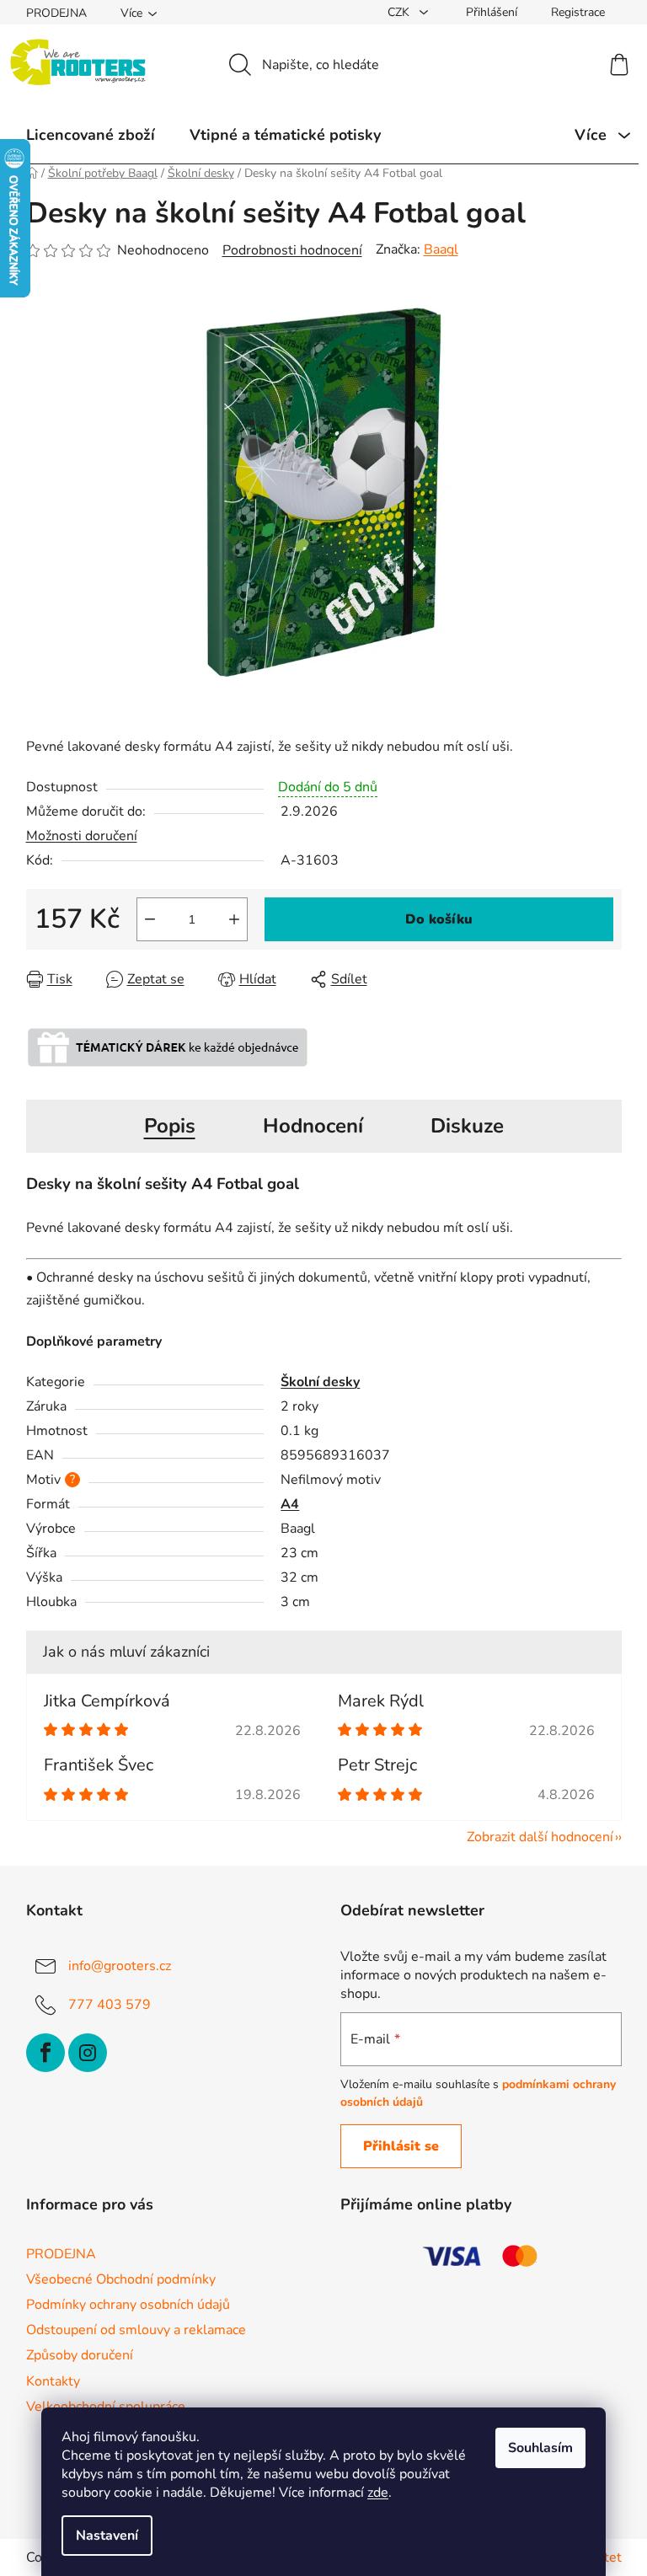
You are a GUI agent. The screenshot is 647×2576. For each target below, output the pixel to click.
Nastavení (107, 2536)
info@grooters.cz (120, 1966)
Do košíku (439, 919)
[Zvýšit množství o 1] (234, 919)
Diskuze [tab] (467, 1126)
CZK (400, 12)
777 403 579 (110, 2005)
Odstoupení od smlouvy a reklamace (136, 2330)
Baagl (441, 249)
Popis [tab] (170, 1126)
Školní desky (320, 1382)
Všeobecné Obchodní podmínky (121, 2279)
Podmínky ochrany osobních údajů (128, 2305)
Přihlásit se (401, 2146)
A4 (290, 1504)
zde (378, 2493)
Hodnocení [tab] (313, 1126)
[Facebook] (45, 2053)
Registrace (578, 12)
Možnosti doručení (82, 836)
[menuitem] (91, 135)
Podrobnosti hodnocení (292, 250)
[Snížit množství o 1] (150, 919)
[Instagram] (88, 2053)
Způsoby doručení (80, 2355)
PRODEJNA (56, 13)
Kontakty (53, 2381)
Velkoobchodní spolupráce (106, 2407)
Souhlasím (540, 2448)
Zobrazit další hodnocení (540, 1837)
